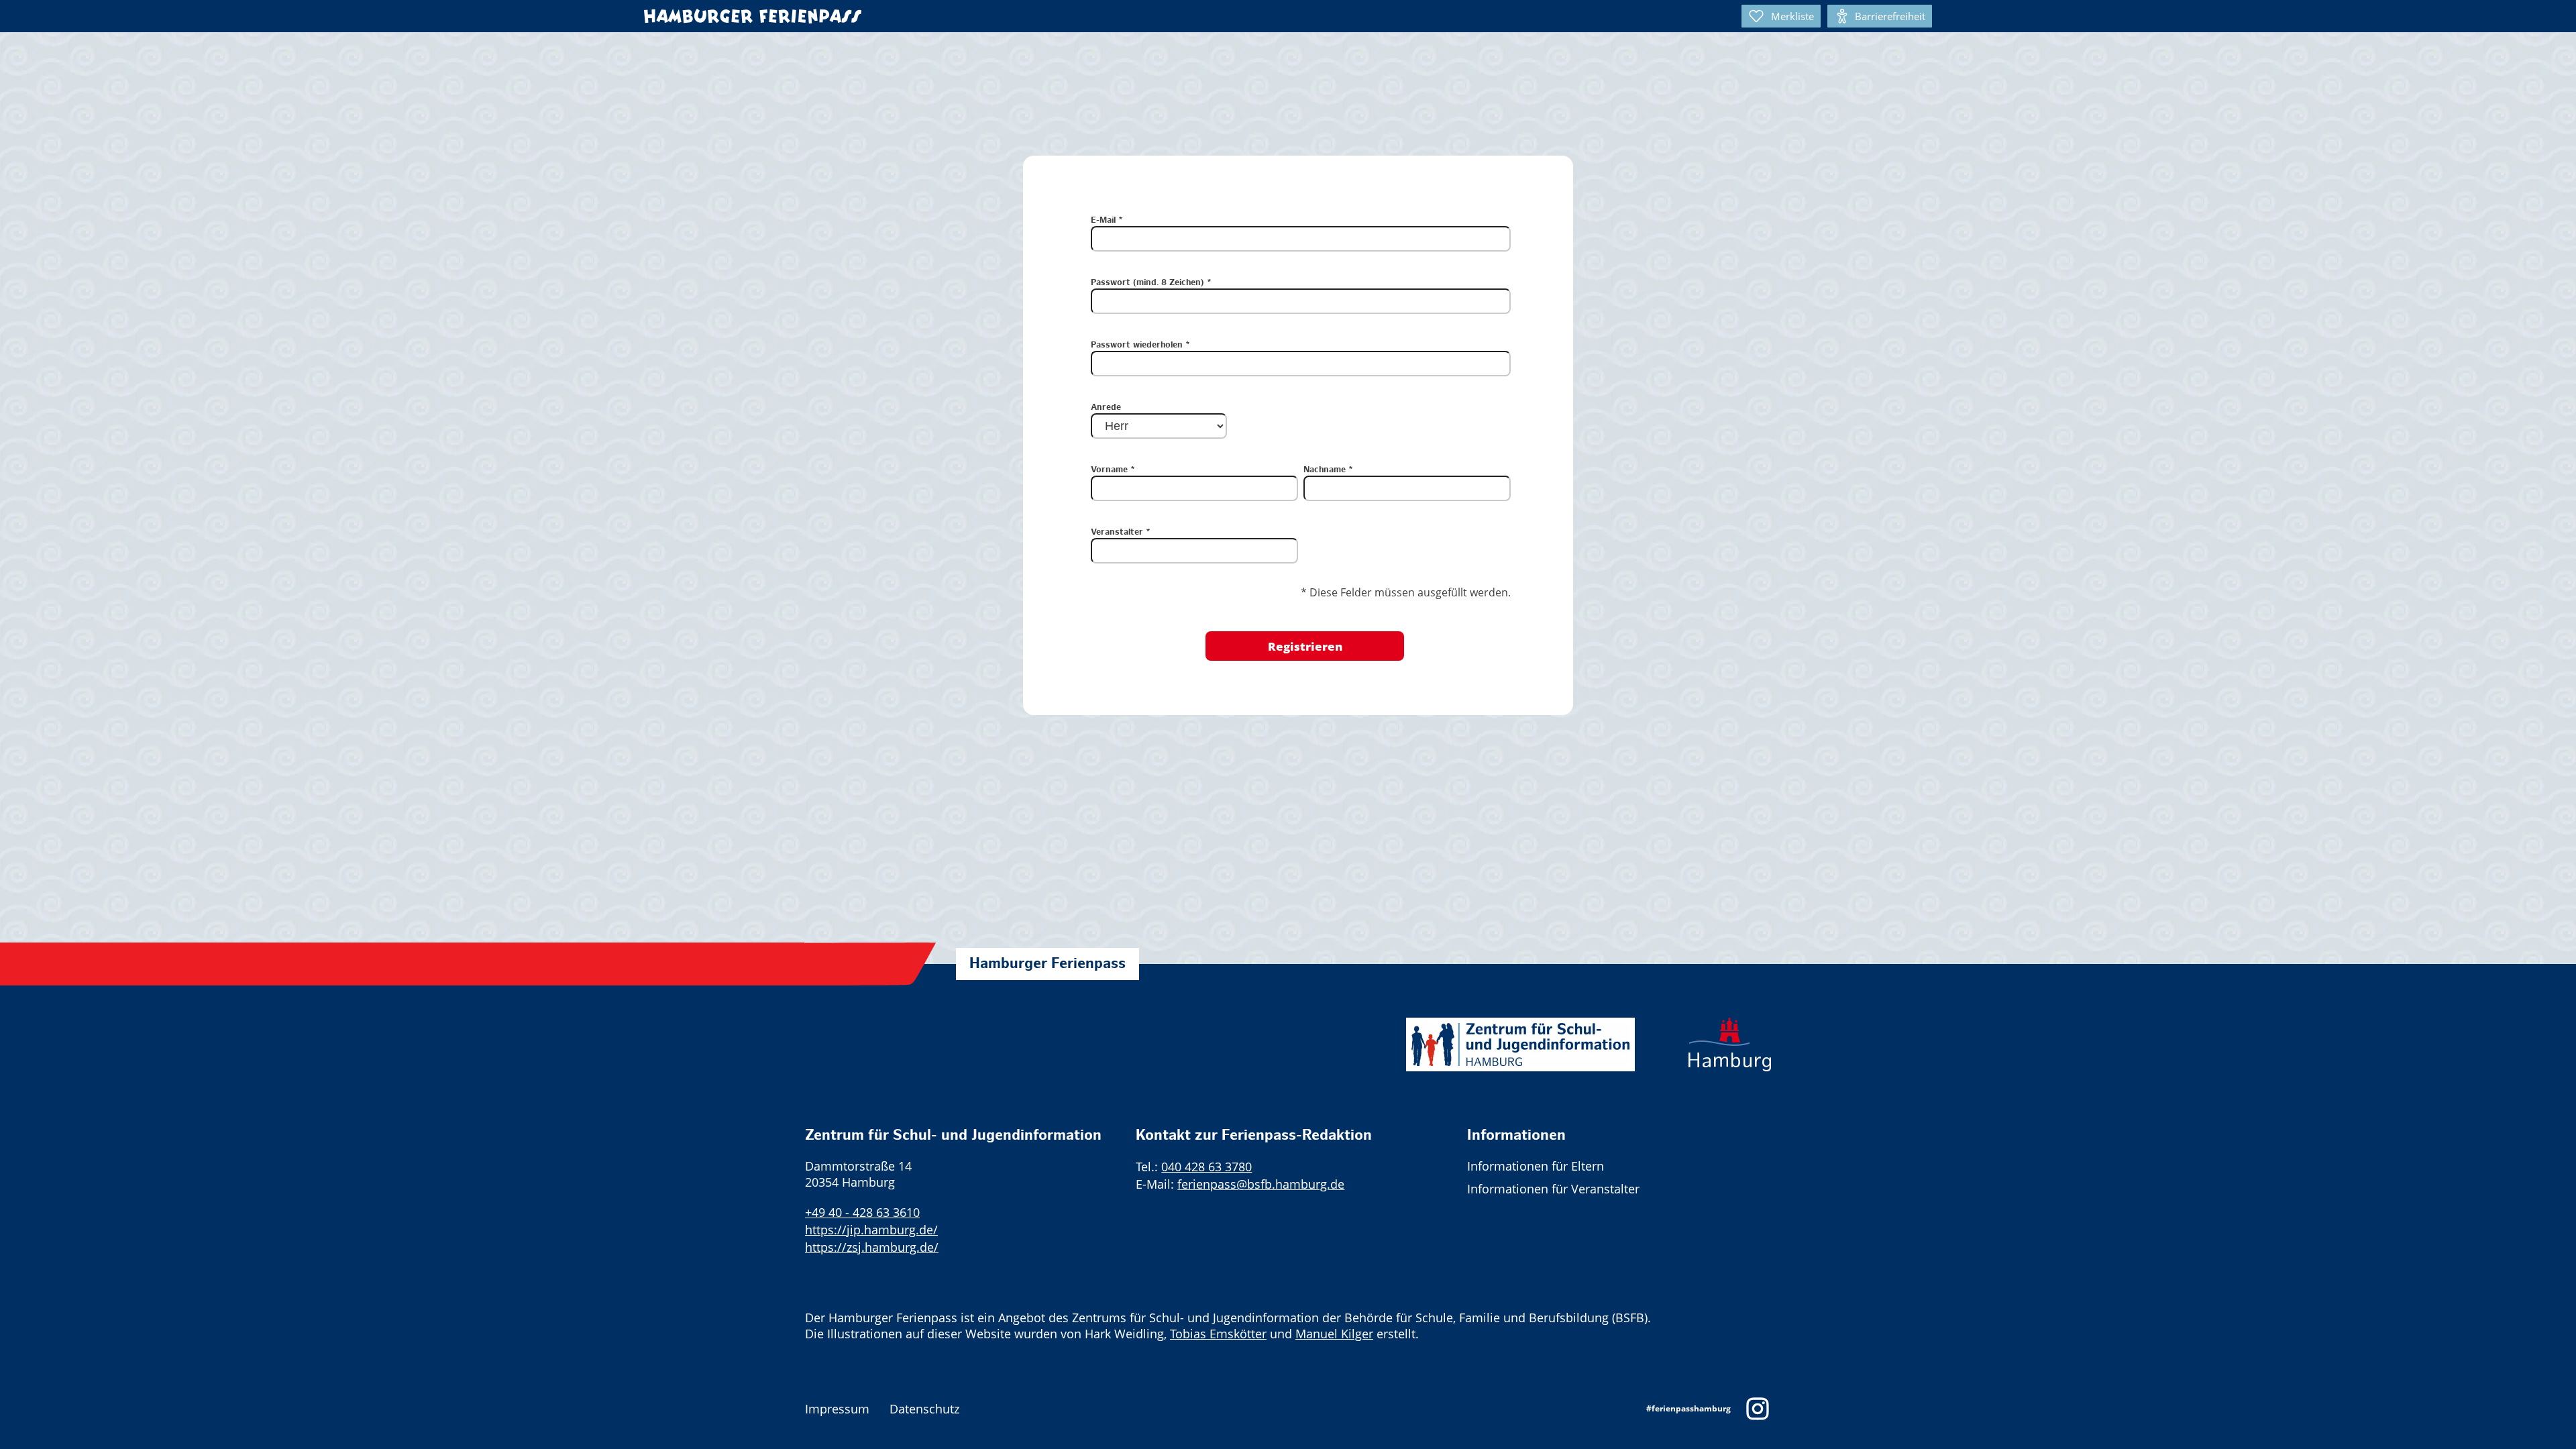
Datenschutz (924, 1409)
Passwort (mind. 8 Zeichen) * (1151, 283)
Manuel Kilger (1334, 1334)
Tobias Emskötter (1218, 1334)
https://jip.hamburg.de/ (871, 1230)
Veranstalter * (1121, 533)
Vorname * (1113, 470)
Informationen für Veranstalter (1553, 1189)
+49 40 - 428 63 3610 (862, 1212)
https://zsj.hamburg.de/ (872, 1247)
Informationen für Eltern (1536, 1166)
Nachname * (1328, 470)
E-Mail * (1107, 221)
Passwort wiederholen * (1140, 345)
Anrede (1106, 408)
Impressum (837, 1409)
